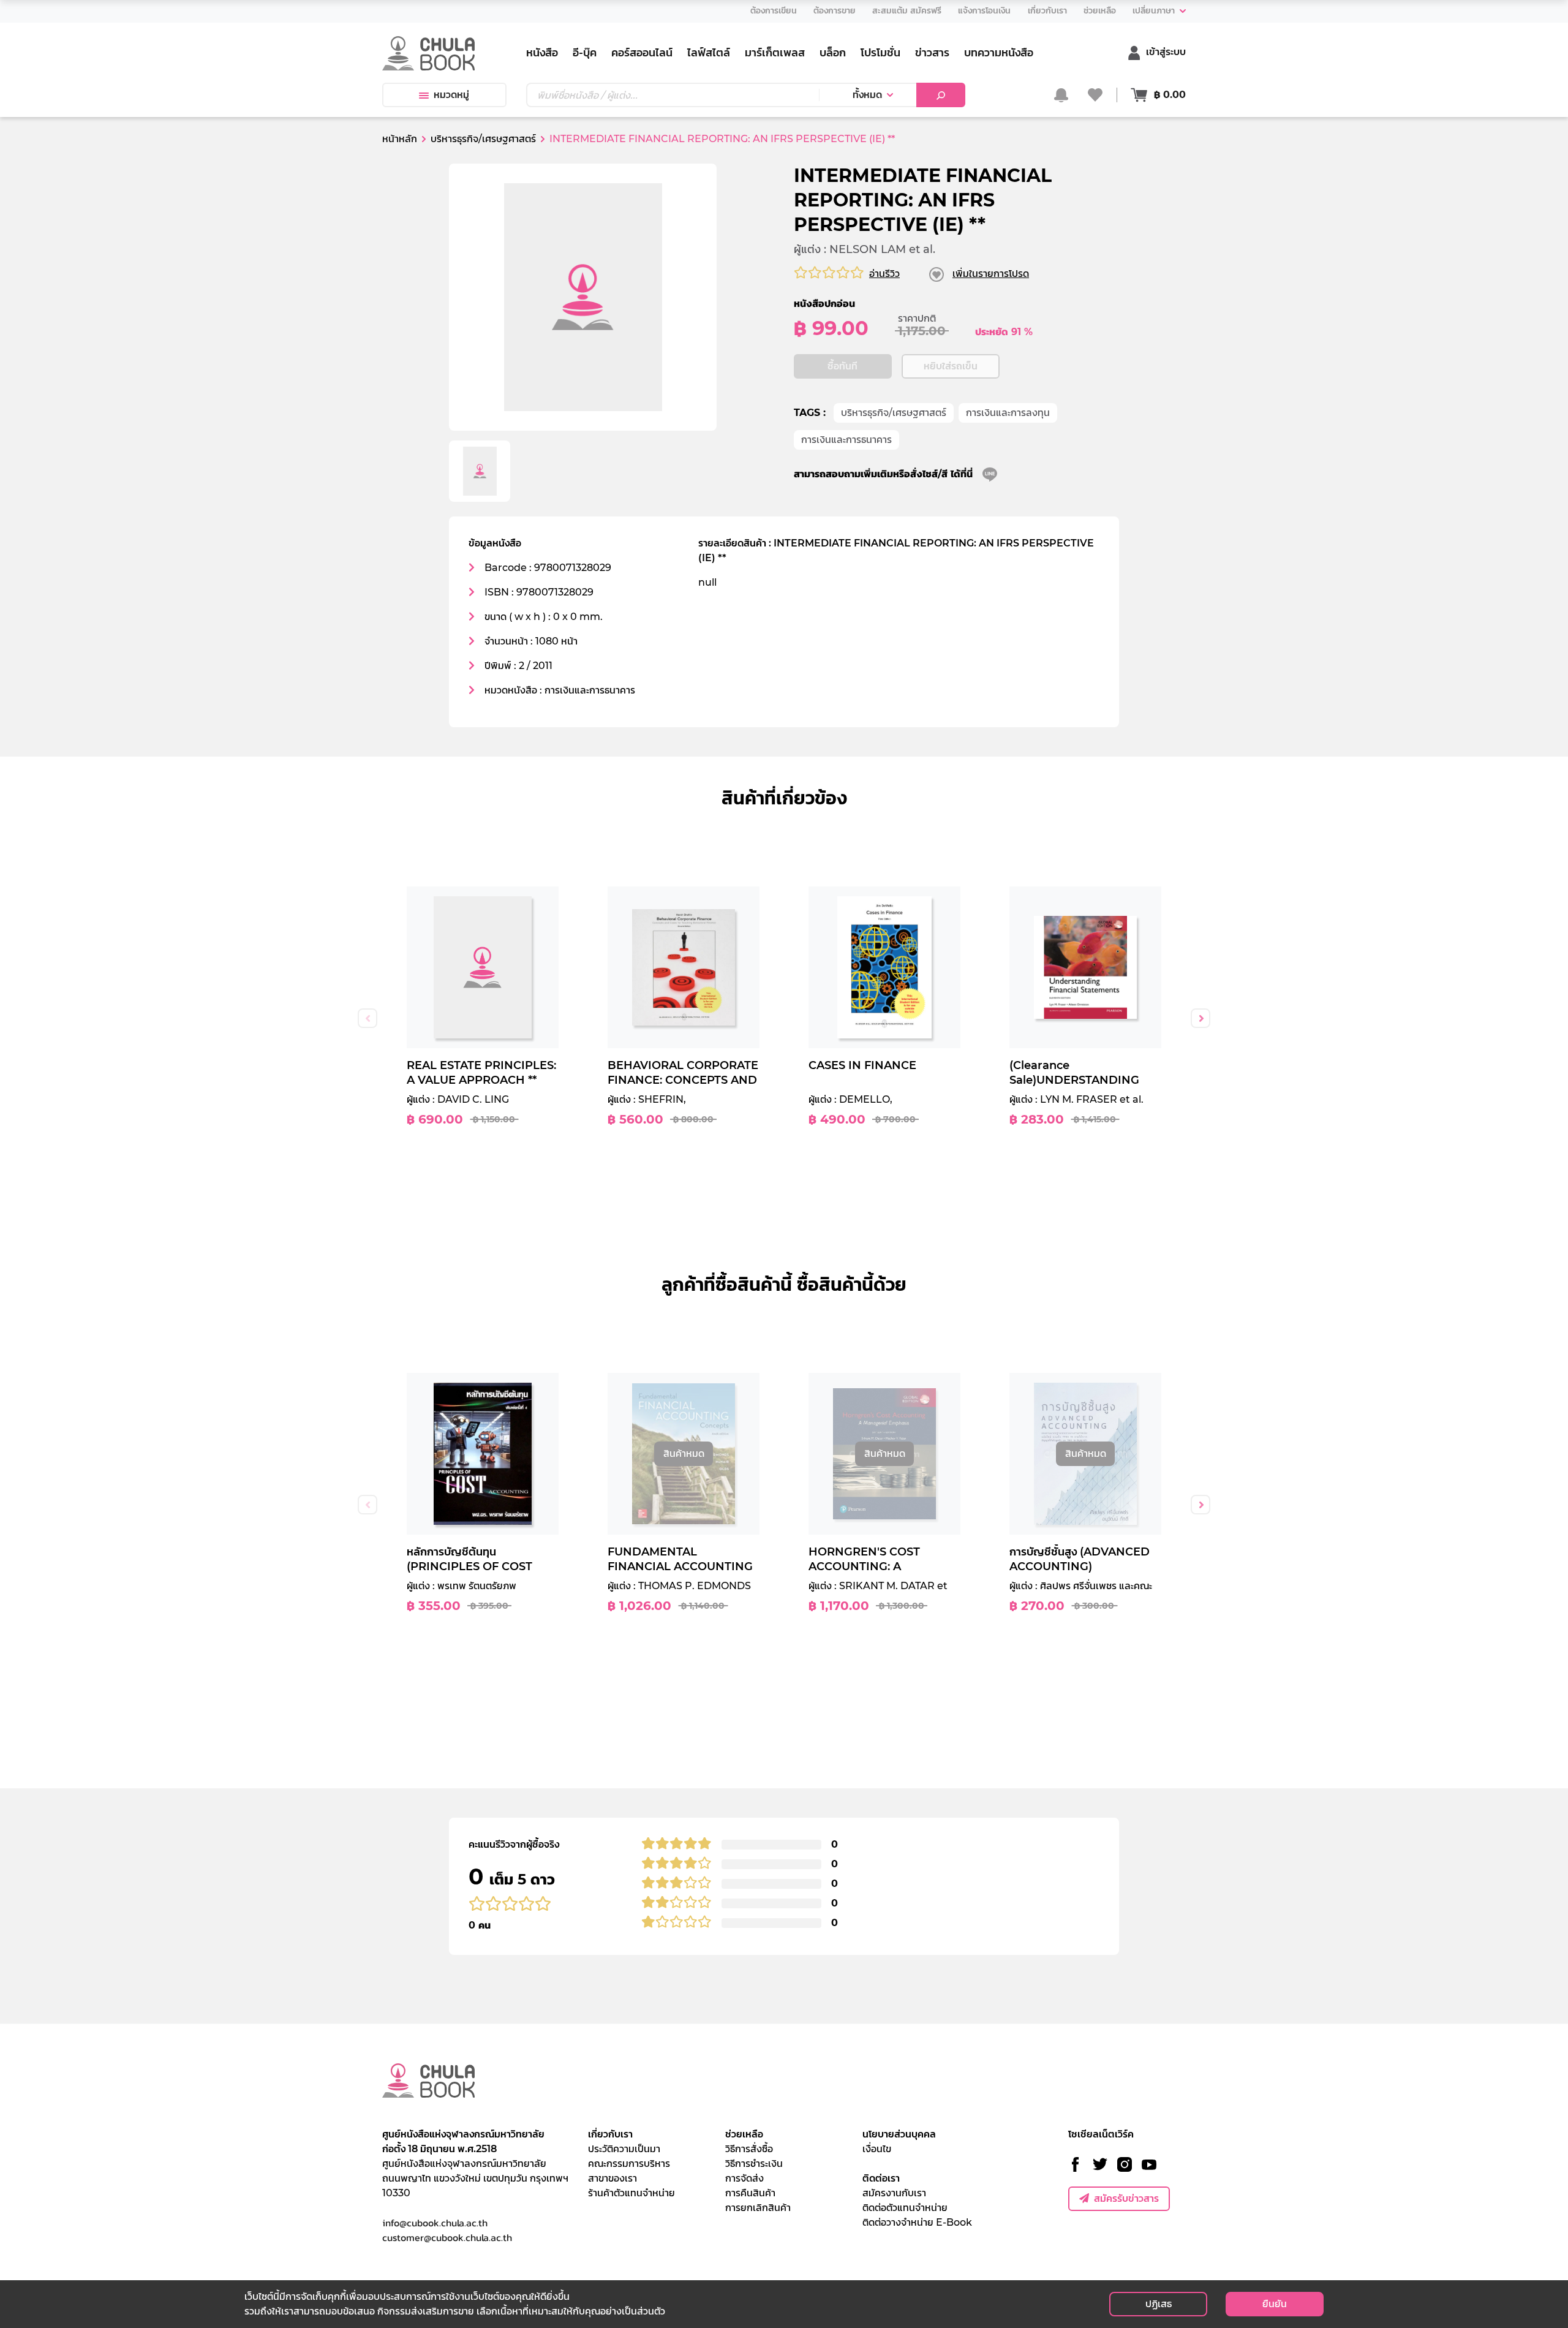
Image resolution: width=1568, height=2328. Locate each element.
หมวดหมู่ (451, 95)
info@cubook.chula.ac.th (435, 2223)
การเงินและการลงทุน (1008, 413)
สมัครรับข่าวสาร (1126, 2198)
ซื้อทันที (842, 366)
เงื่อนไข (877, 2149)
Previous (367, 1018)
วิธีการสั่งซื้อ (749, 2149)
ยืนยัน (1275, 2304)
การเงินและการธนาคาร (846, 440)
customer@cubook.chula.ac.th (447, 2237)
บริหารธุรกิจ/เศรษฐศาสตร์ (894, 413)
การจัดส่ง (744, 2178)
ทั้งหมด (867, 95)
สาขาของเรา (612, 2178)
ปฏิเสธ (1159, 2304)
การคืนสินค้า (750, 2193)
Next (1200, 1018)
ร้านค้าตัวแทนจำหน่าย (631, 2193)
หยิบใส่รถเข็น (951, 366)
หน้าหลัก (400, 139)
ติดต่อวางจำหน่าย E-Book (917, 2222)
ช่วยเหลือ (744, 2134)
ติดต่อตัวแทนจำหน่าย (905, 2208)
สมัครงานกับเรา (894, 2193)
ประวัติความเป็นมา (624, 2149)
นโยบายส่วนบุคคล (899, 2134)
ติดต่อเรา (881, 2178)
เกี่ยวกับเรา (610, 2134)
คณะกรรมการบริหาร (629, 2164)
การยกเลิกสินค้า (758, 2208)
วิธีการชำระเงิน (754, 2164)
